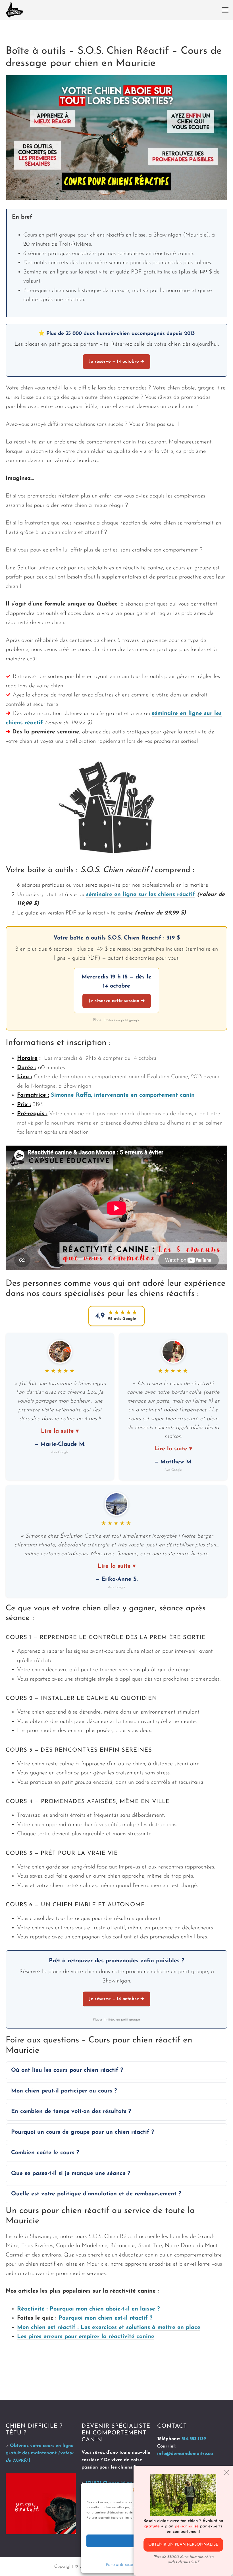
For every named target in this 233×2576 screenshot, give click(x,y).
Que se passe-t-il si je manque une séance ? (71, 2173)
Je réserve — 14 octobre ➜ (116, 362)
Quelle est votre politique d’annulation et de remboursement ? (96, 2194)
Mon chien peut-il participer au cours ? (64, 2091)
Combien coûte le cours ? (45, 2153)
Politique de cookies (120, 2565)
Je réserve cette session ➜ (117, 1001)
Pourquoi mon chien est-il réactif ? (105, 2318)
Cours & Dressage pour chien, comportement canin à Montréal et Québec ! (14, 10)
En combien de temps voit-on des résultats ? (71, 2112)
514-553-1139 (194, 2439)
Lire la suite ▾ (60, 1431)
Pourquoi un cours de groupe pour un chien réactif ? (83, 2132)
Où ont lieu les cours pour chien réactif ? (67, 2070)
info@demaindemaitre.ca (185, 2454)
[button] (225, 10)
